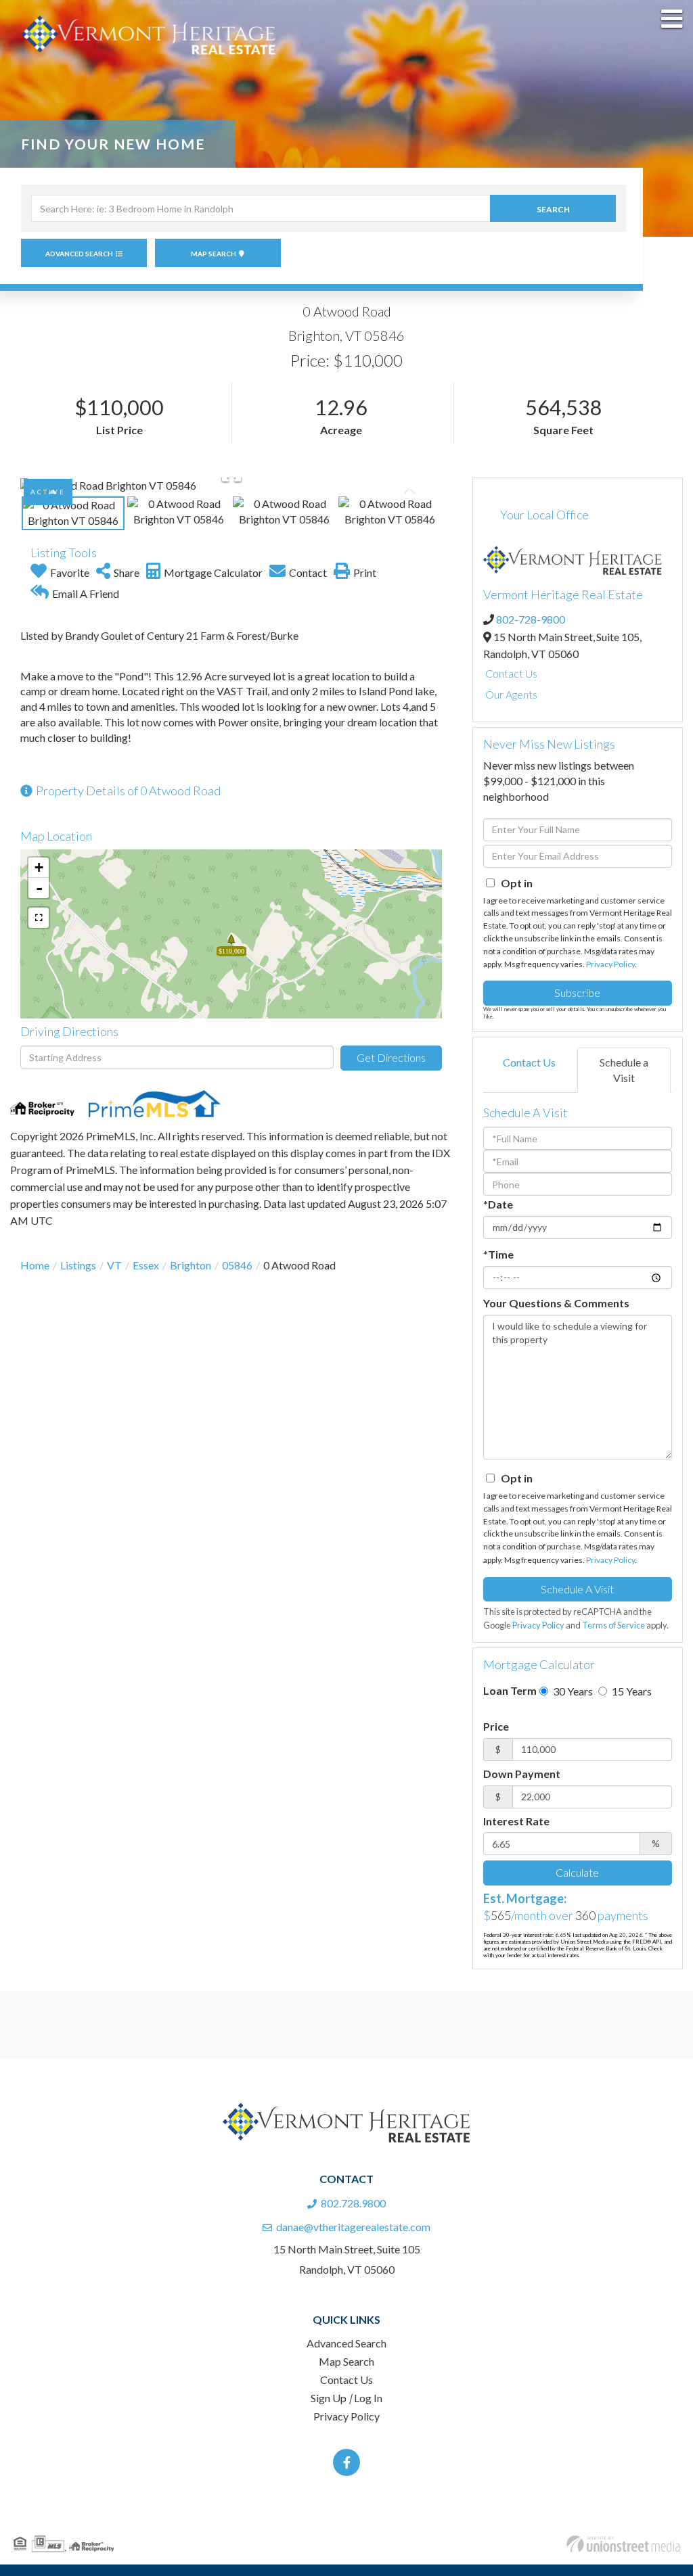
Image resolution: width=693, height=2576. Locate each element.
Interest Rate (516, 1821)
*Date (498, 1204)
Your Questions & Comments (556, 1303)
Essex (146, 1265)
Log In (368, 2398)
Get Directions (391, 1057)
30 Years (572, 1691)
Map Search (214, 254)
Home (35, 1265)
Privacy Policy (610, 964)
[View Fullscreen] (39, 918)
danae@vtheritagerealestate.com (353, 2227)
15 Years (631, 1691)
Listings (78, 1265)
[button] (553, 208)
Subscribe (577, 992)
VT (114, 1265)
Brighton (191, 1265)
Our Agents (511, 694)
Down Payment (522, 1774)
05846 (237, 1265)
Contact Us (511, 673)
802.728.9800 (353, 2203)
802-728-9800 (531, 619)
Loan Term (510, 1690)
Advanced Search (79, 254)
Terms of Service (613, 1625)
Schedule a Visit (624, 1070)
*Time (498, 1254)
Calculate (577, 1872)
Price (496, 1726)
